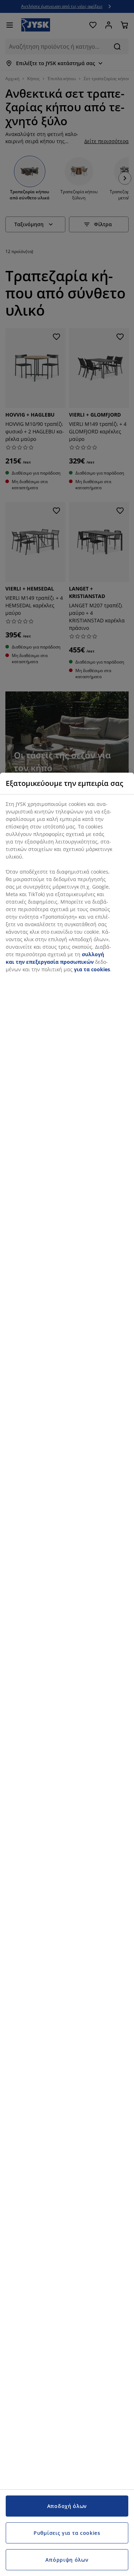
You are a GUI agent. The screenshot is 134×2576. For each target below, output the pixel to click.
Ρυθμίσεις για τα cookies (67, 2533)
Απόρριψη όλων (67, 2560)
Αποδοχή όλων (67, 2506)
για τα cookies (92, 969)
